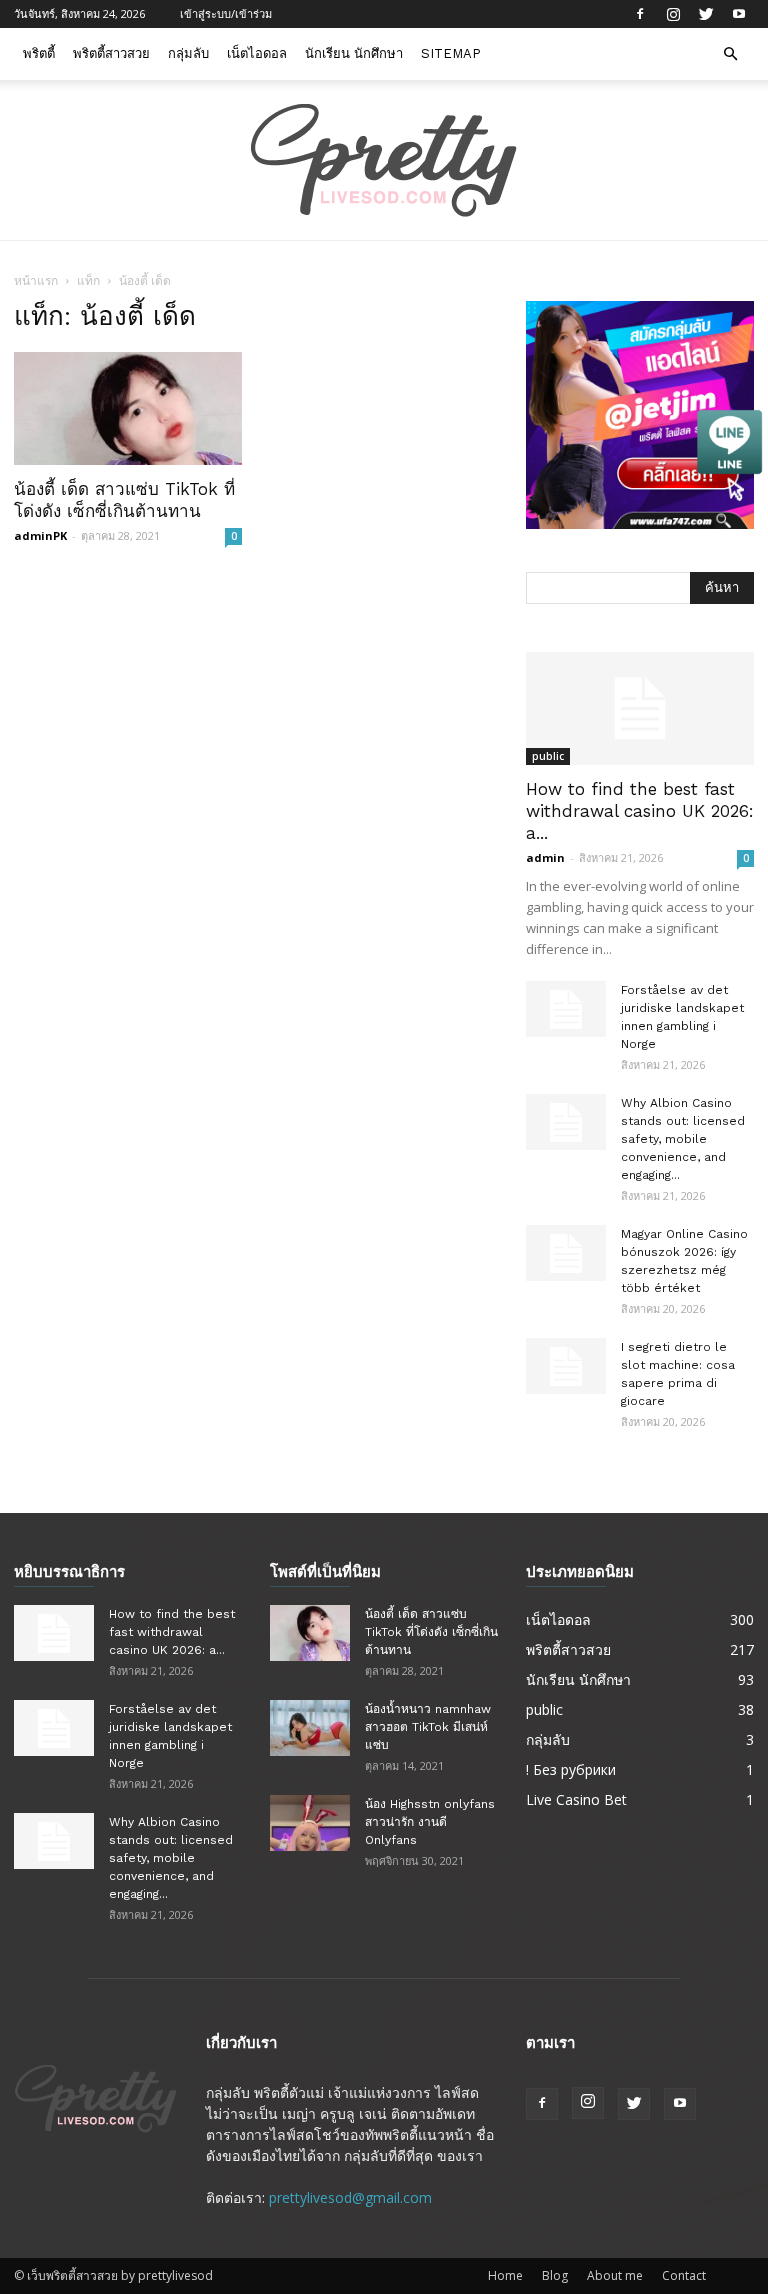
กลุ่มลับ (188, 53)
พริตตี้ (39, 53)
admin (545, 857)
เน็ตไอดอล (257, 53)
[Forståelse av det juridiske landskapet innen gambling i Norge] (566, 1009)
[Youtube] (739, 14)
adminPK (40, 535)
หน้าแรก (36, 280)
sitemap (451, 53)
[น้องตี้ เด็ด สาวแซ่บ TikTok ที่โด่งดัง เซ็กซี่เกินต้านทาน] (128, 408)
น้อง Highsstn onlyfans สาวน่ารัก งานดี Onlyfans (430, 1822)
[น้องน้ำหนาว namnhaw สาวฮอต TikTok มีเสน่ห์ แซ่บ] (310, 1728)
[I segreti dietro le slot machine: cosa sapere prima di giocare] (566, 1366)
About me (615, 2275)
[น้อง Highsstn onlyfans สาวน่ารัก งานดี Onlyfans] (310, 1823)
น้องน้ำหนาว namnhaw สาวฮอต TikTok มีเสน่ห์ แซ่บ (428, 1727)
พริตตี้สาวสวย (111, 53)
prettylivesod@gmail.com (350, 2197)
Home (505, 2275)
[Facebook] (640, 14)
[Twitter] (706, 14)
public (548, 756)
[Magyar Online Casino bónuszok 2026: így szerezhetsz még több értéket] (566, 1253)
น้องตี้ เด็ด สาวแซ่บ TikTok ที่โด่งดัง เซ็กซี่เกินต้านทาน (431, 1632)
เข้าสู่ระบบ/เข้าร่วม (226, 13)
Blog (555, 2275)
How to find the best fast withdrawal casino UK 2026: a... (640, 811)
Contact (684, 2275)
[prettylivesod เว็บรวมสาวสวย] (384, 161)
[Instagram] (673, 14)
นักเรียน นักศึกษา (354, 53)
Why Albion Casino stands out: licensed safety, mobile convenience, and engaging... (683, 1139)
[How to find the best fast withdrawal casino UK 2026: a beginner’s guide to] (640, 708)
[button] (730, 54)
